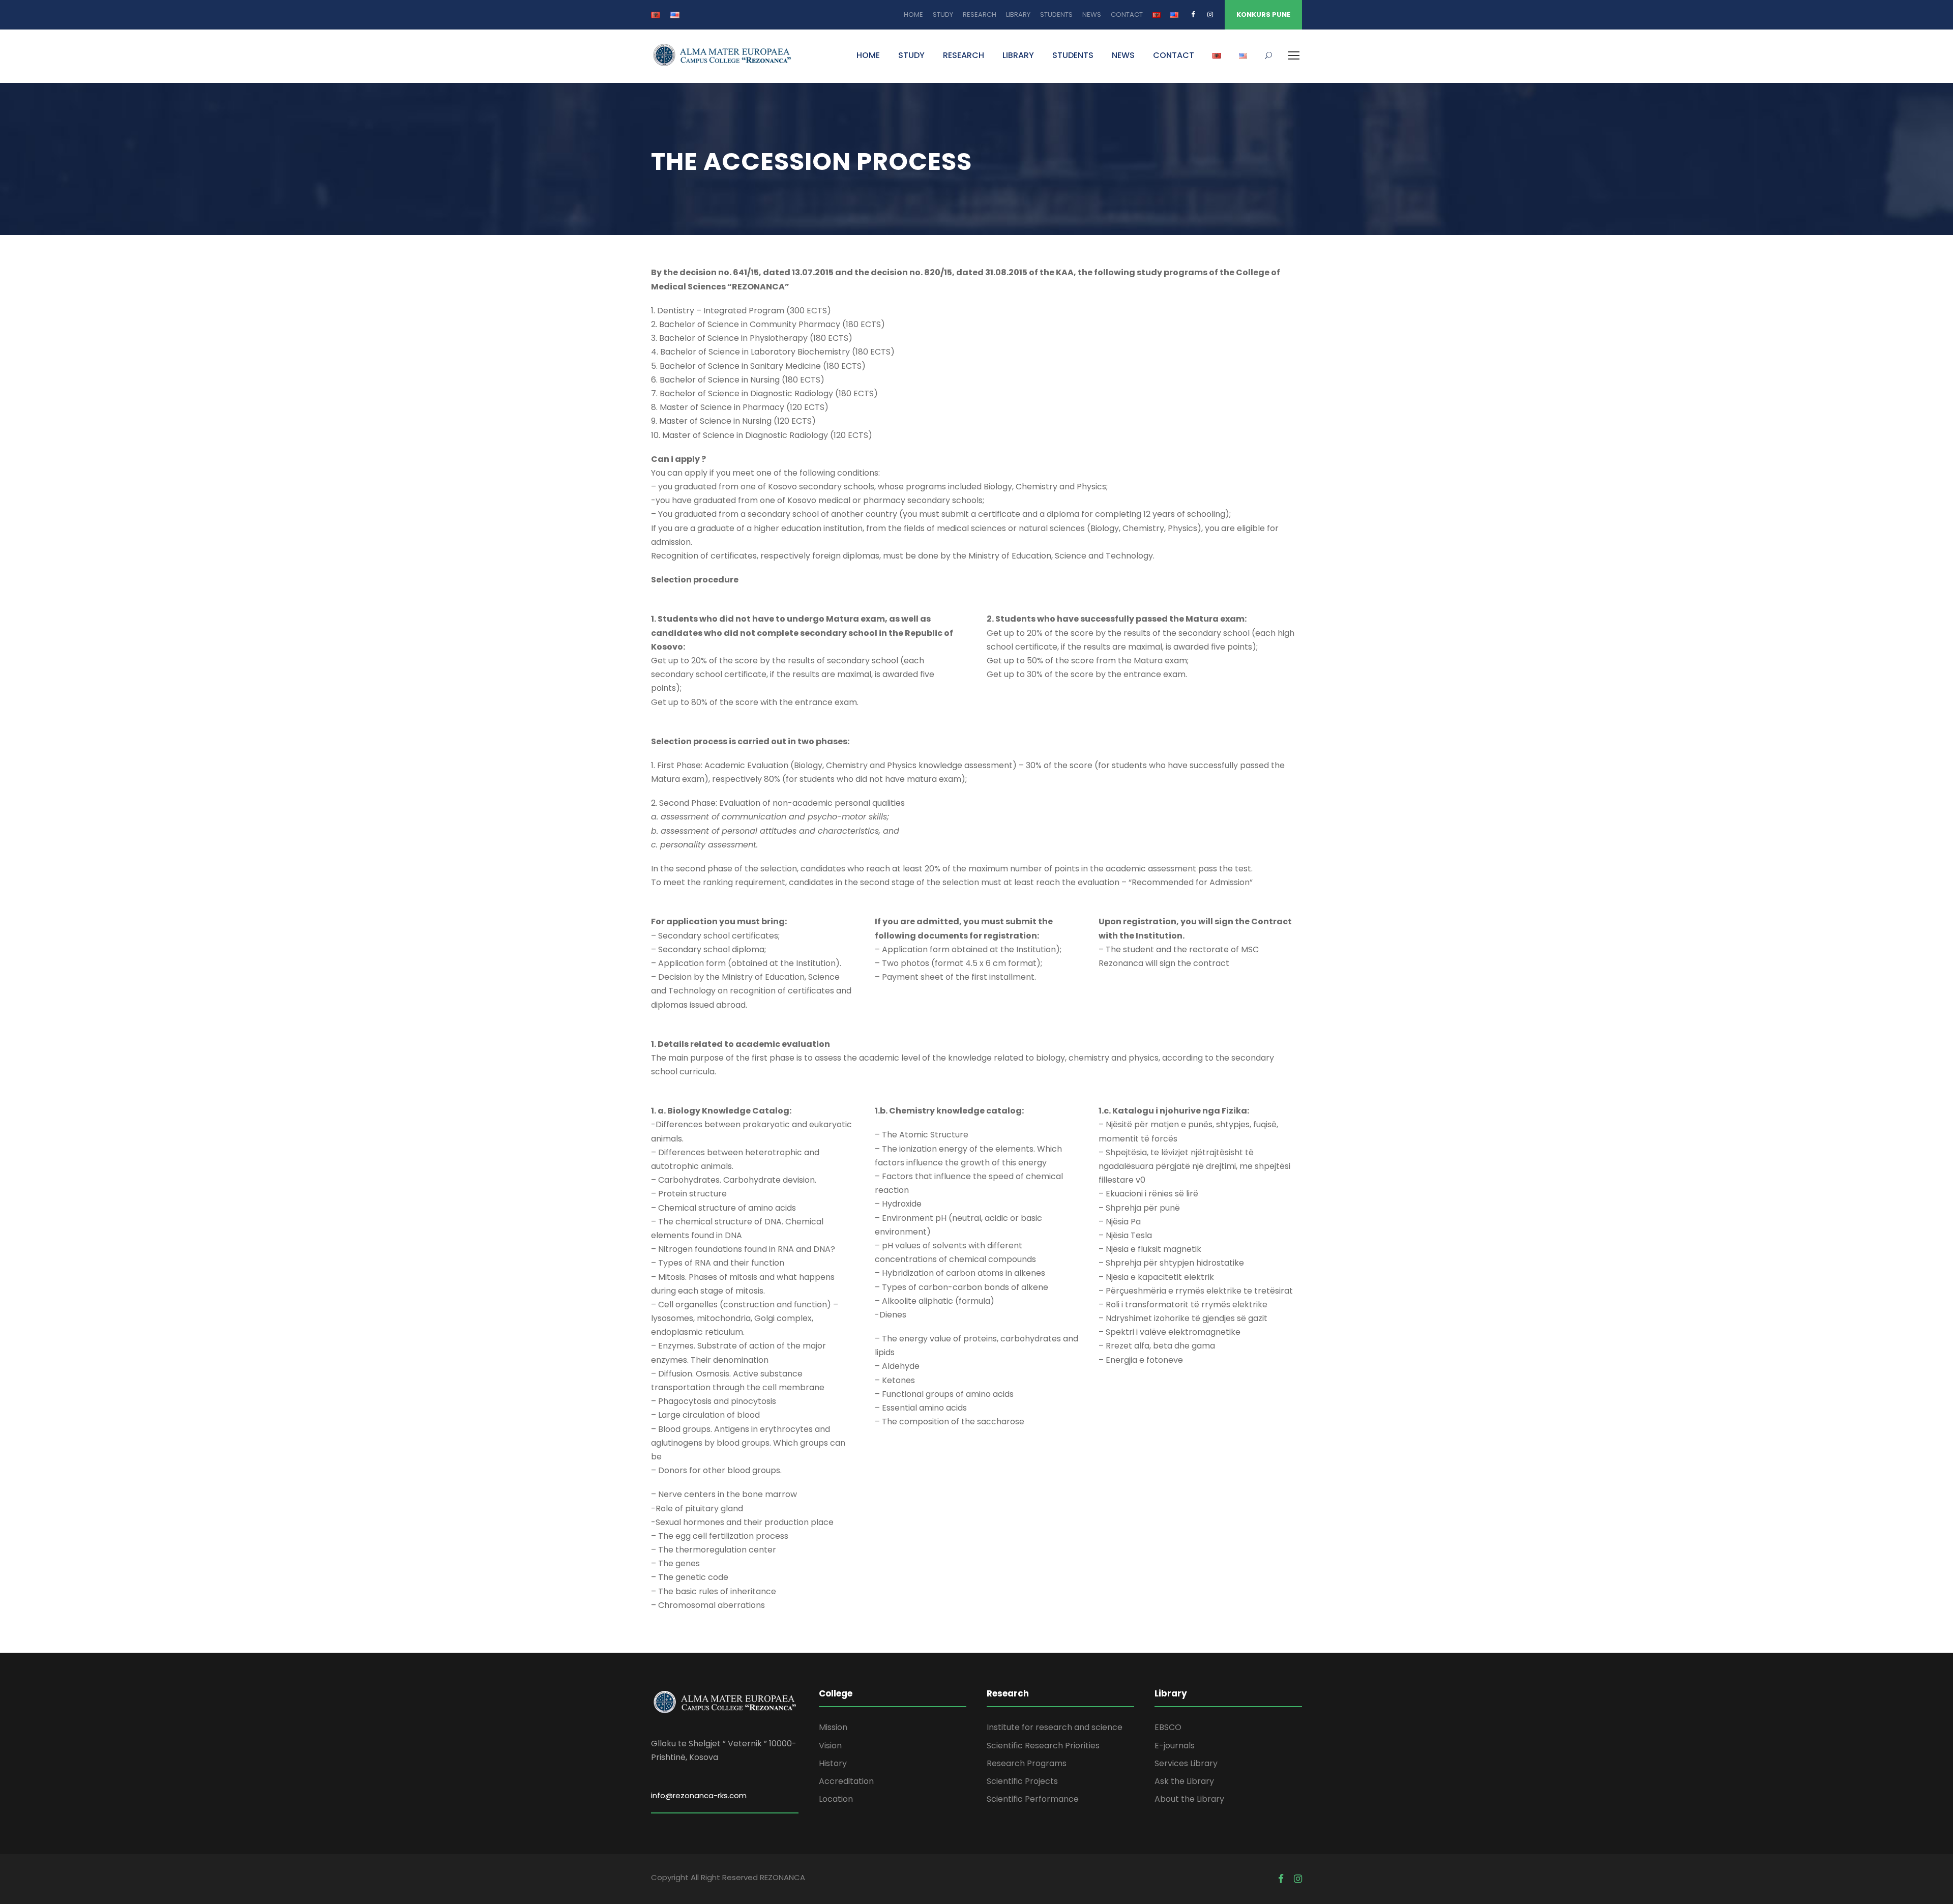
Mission (833, 1727)
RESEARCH (980, 14)
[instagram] (1210, 14)
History (833, 1763)
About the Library (1189, 1799)
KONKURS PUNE (1263, 14)
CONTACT (1127, 14)
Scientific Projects (1022, 1781)
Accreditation (846, 1781)
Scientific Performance (1033, 1799)
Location (836, 1799)
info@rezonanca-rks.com (699, 1795)
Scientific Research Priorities (1043, 1746)
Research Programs (1027, 1763)
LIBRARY (1018, 14)
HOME (913, 14)
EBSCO (1168, 1727)
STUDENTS (1056, 14)
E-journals (1175, 1746)
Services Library (1186, 1763)
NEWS (1092, 14)
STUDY (943, 14)
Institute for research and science (1055, 1727)
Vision (830, 1746)
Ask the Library (1184, 1781)
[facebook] (1193, 14)
